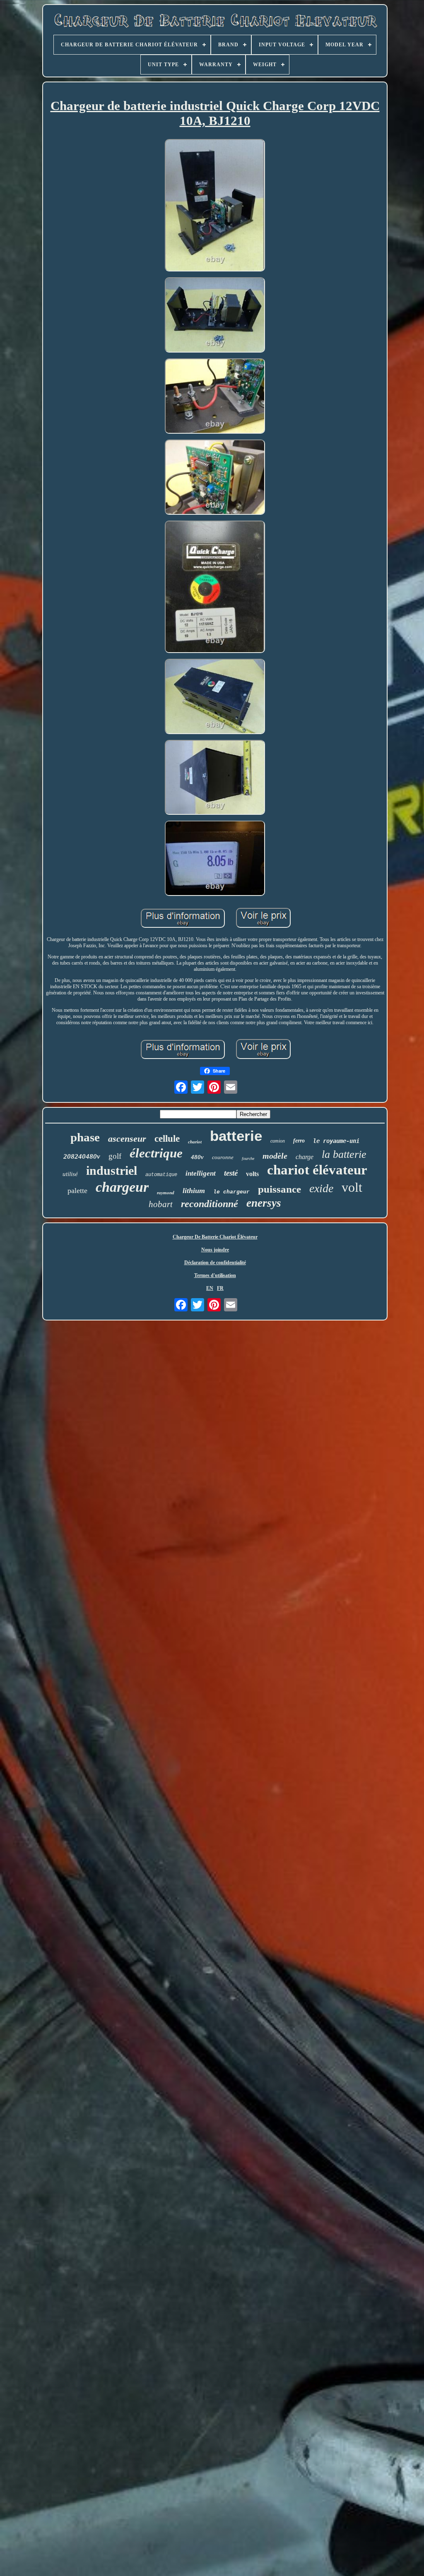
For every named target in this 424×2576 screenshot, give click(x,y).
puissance (279, 1189)
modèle (275, 1156)
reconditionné (210, 1204)
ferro (299, 1141)
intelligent (201, 1173)
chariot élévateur (317, 1170)
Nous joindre (215, 1250)
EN (210, 1288)
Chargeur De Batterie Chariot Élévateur (215, 1237)
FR (220, 1288)
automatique (161, 1175)
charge (305, 1157)
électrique (156, 1153)
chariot (195, 1142)
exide (321, 1188)
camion (278, 1141)
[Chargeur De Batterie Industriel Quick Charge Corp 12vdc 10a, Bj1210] (215, 206)
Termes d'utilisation (215, 1275)
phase (85, 1137)
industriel (112, 1170)
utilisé (70, 1174)
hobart (161, 1204)
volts (252, 1174)
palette (77, 1191)
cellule (167, 1139)
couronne (223, 1157)
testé (231, 1173)
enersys (264, 1203)
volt (352, 1187)
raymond (166, 1193)
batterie (236, 1136)
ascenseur (127, 1139)
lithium (194, 1191)
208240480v (82, 1156)
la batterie (344, 1154)
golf (115, 1156)
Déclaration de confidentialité (215, 1263)
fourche (248, 1158)
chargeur (122, 1187)
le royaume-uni (336, 1141)
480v (197, 1157)
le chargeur (231, 1192)
